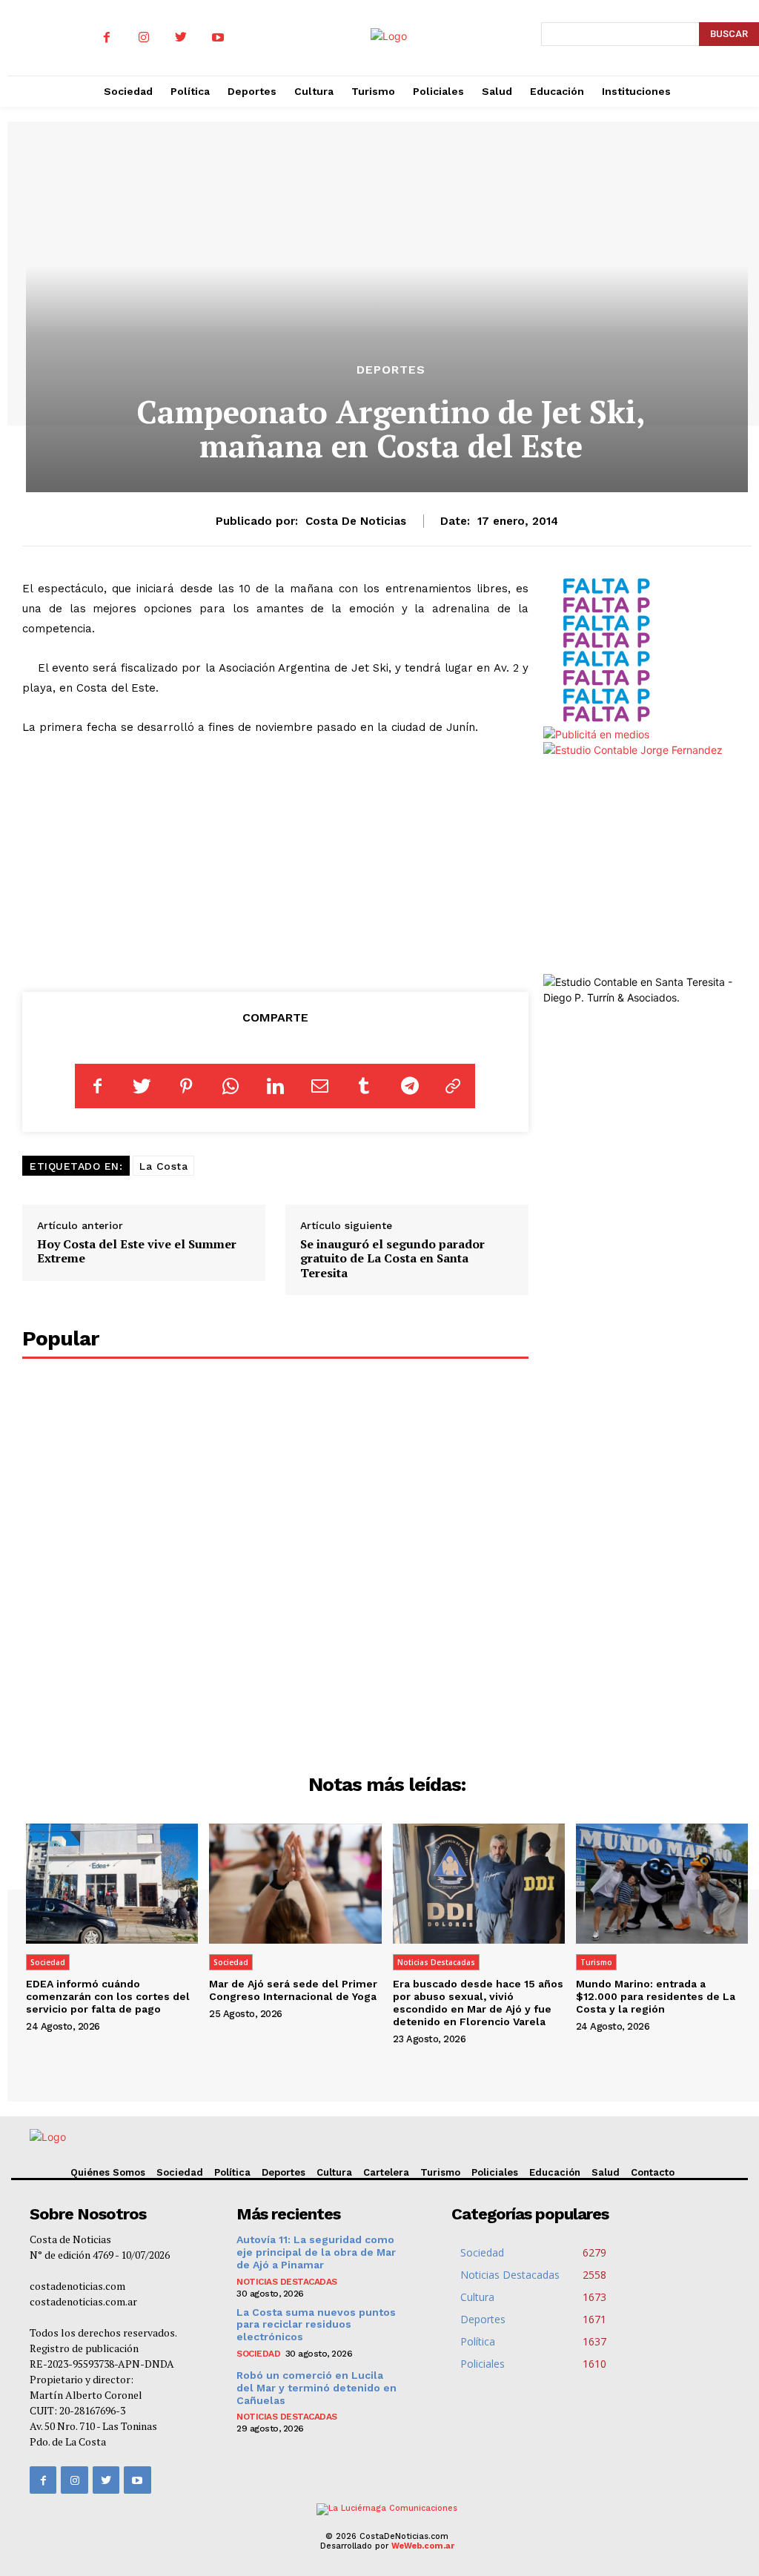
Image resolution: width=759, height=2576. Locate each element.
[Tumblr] (364, 1086)
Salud (606, 2172)
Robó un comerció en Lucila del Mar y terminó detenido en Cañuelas (316, 2388)
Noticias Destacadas (436, 1962)
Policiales (495, 2172)
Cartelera (386, 2172)
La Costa (163, 1166)
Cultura (334, 2172)
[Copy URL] (453, 1086)
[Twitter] (181, 38)
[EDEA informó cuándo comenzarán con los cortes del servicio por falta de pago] (112, 1884)
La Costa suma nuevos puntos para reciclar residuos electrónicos (316, 2325)
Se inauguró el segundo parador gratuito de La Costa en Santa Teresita (392, 1258)
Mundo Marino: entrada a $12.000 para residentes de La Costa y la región (656, 1996)
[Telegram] (408, 1086)
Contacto (653, 2172)
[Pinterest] (186, 1086)
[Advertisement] (275, 861)
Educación (555, 2172)
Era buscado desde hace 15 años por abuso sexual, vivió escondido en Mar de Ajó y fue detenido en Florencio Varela (478, 2002)
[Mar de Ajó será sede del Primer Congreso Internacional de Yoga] (295, 1884)
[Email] (319, 1086)
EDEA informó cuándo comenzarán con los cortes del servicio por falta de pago (108, 1996)
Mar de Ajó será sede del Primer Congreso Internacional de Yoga (293, 1990)
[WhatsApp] (231, 1086)
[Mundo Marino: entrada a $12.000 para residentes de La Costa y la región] (662, 1884)
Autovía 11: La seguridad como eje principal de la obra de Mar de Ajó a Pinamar (316, 2252)
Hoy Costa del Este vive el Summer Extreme (137, 1251)
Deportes (391, 370)
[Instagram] (144, 38)
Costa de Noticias (356, 521)
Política (232, 2172)
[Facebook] (107, 38)
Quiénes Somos (108, 2172)
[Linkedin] (275, 1086)
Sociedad (48, 1962)
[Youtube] (218, 38)
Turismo (596, 1962)
